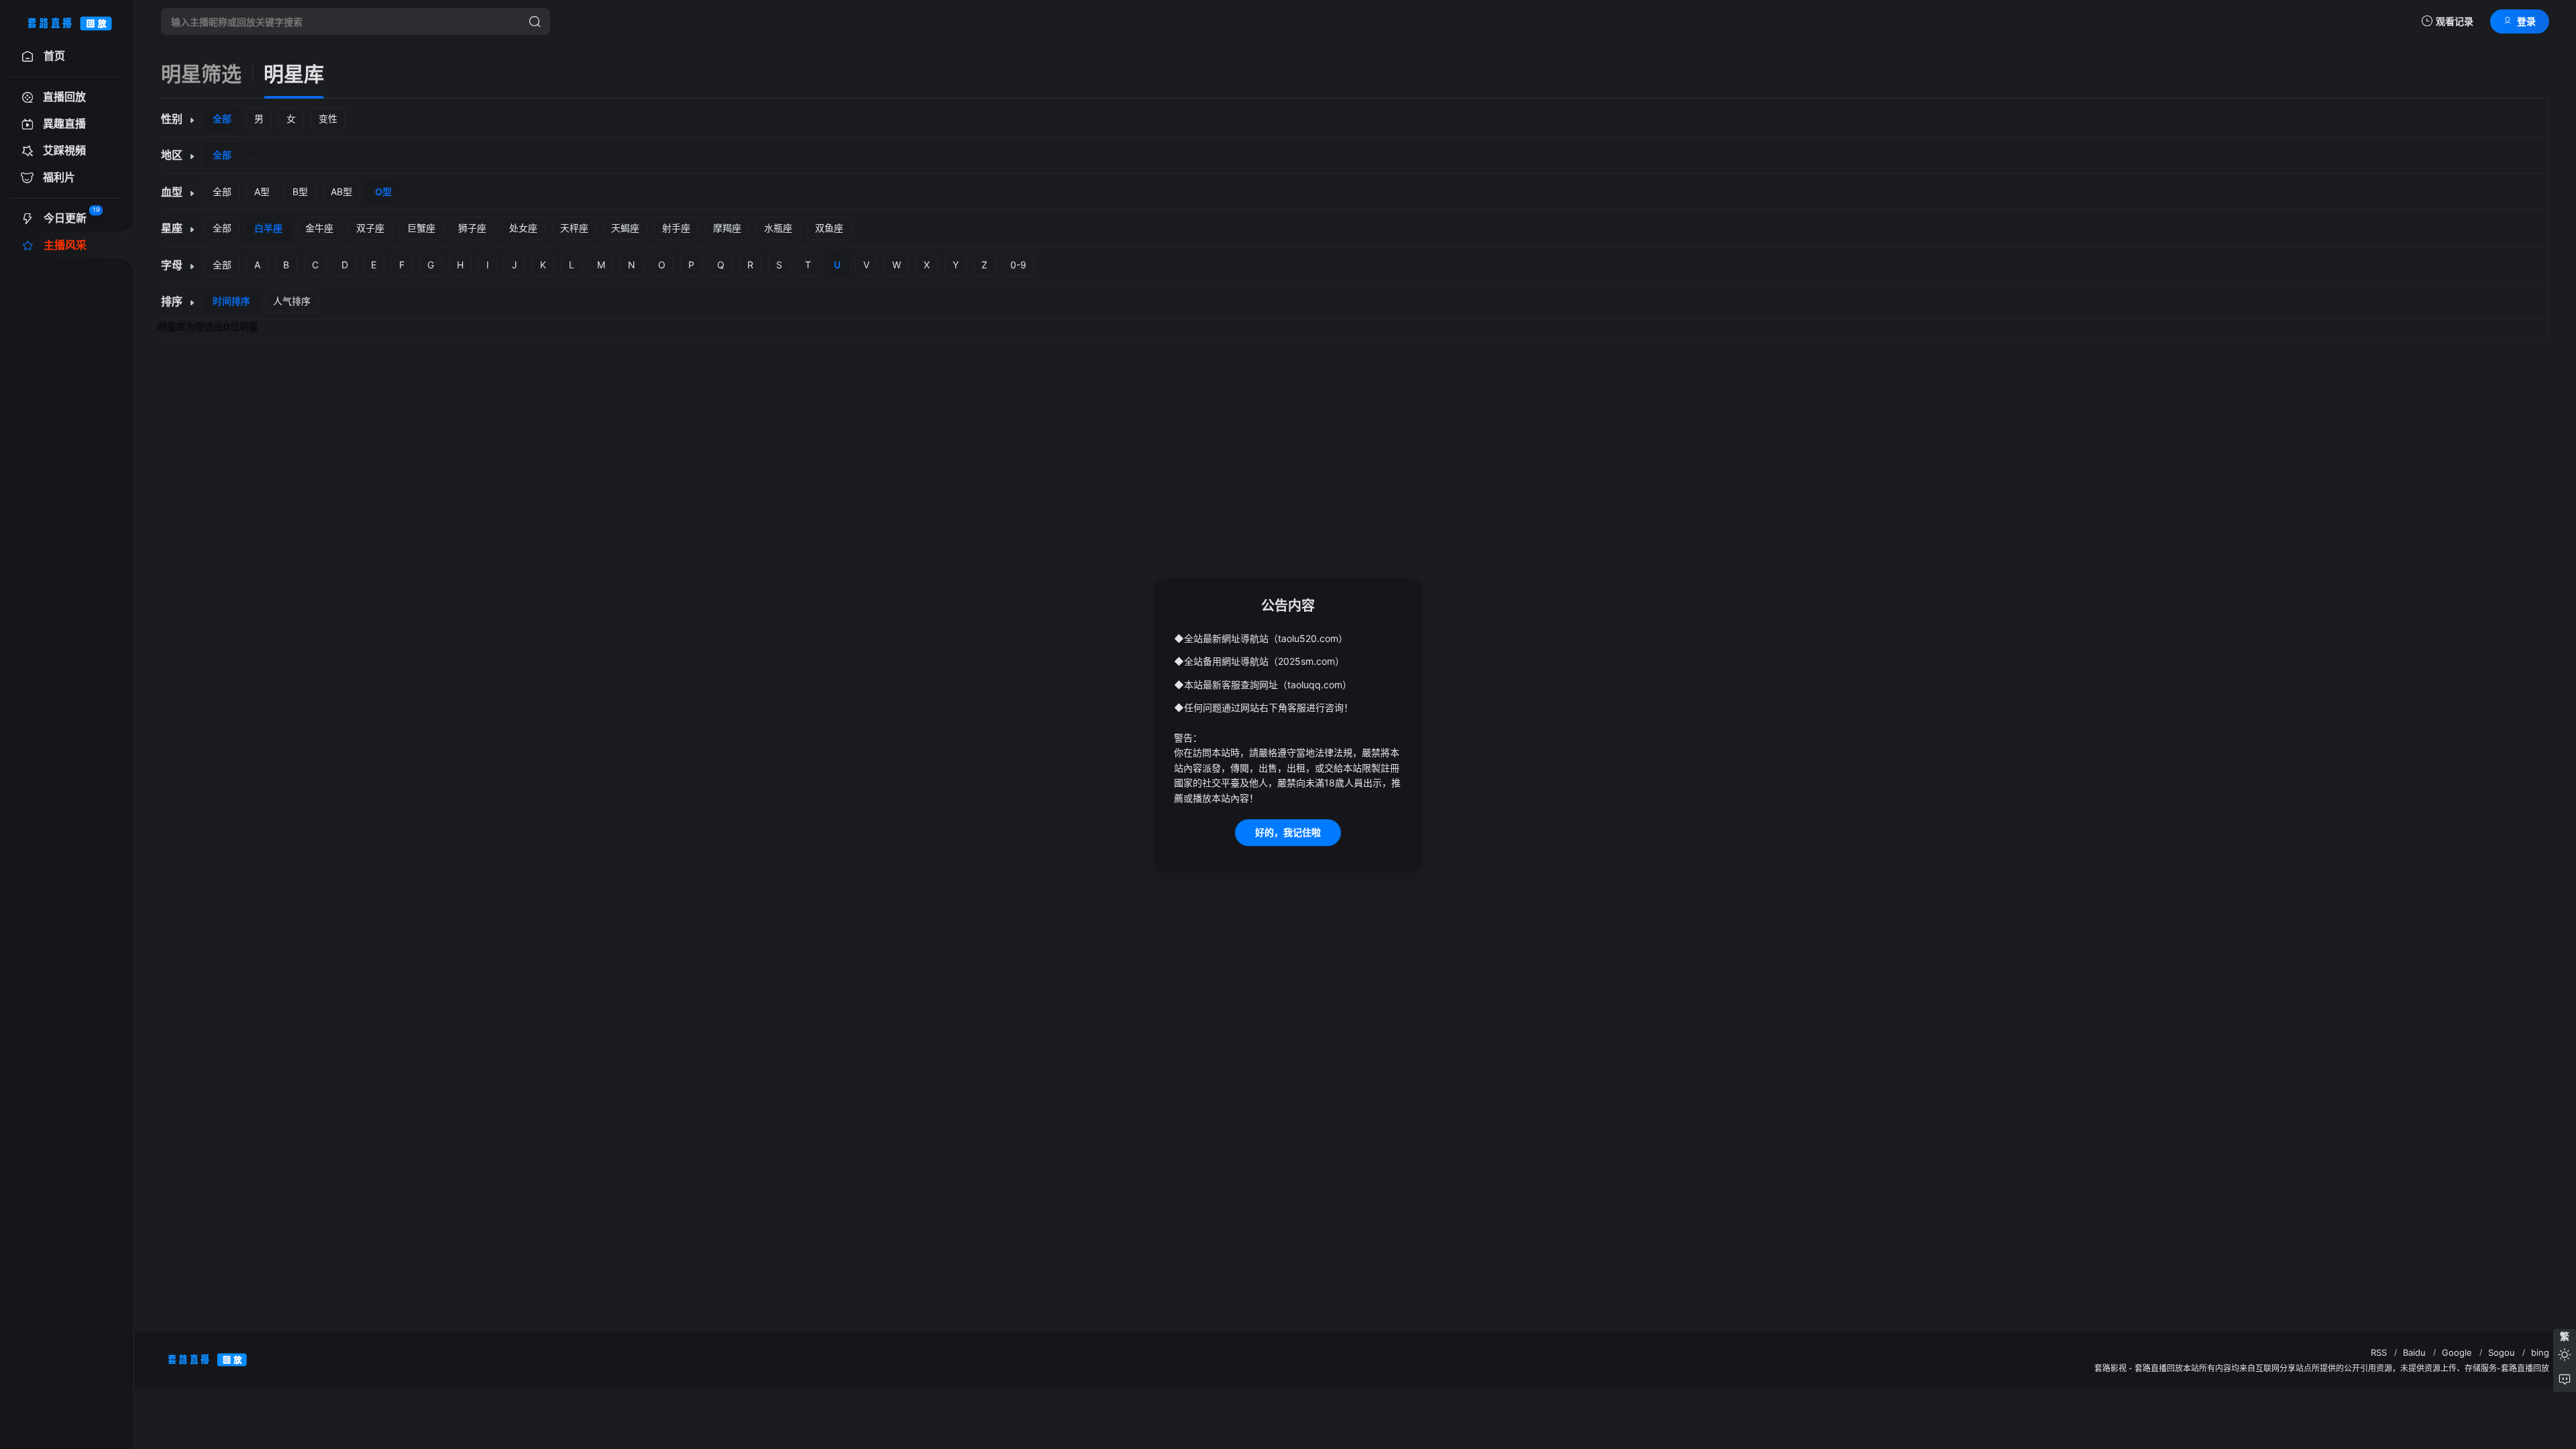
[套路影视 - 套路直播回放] (67, 21)
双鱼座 (829, 228)
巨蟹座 (421, 228)
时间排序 (231, 301)
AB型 (341, 192)
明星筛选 (201, 74)
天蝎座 (625, 228)
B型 (300, 192)
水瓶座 (778, 228)
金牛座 (319, 228)
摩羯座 (727, 228)
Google (2457, 1352)
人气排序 (292, 301)
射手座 (676, 228)
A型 (262, 192)
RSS (2379, 1352)
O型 (383, 192)
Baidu (2414, 1352)
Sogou (2502, 1352)
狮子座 (472, 228)
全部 (222, 118)
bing (2540, 1352)
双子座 (370, 228)
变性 (328, 118)
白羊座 (268, 228)
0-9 (1018, 265)
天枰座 (574, 228)
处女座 (523, 228)
